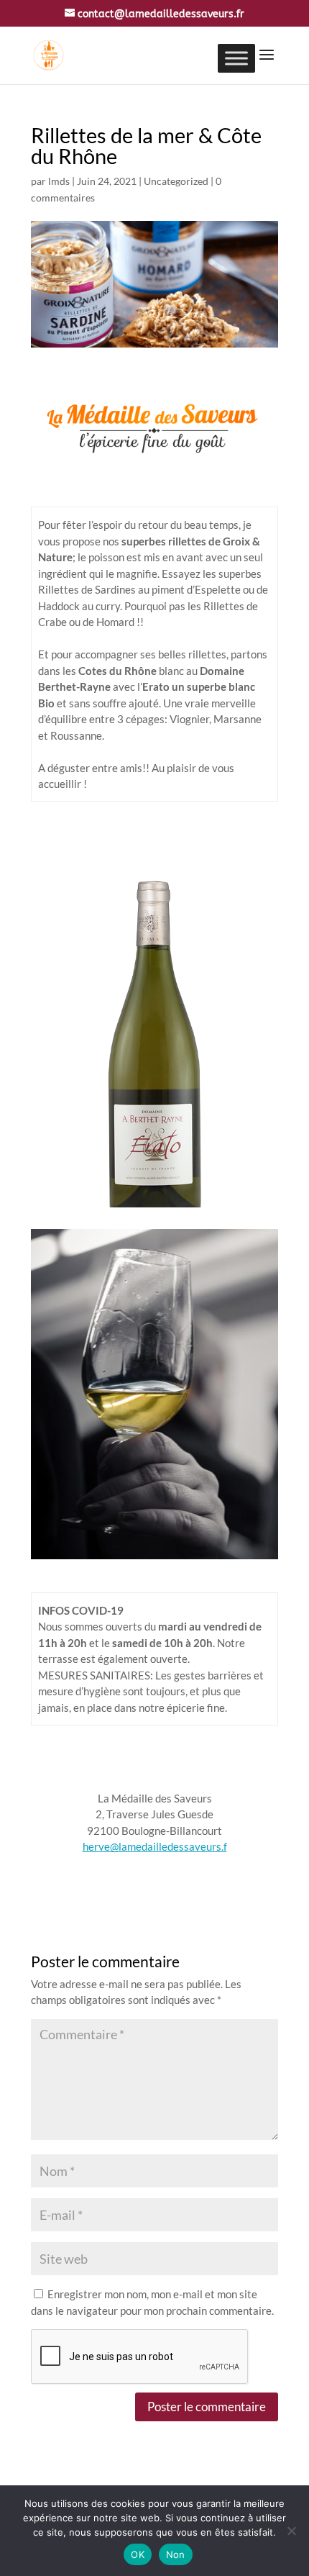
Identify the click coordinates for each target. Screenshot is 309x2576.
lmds (59, 181)
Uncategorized (176, 181)
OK (138, 2554)
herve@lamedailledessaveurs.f (155, 1846)
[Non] (291, 2531)
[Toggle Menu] (236, 58)
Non (176, 2554)
